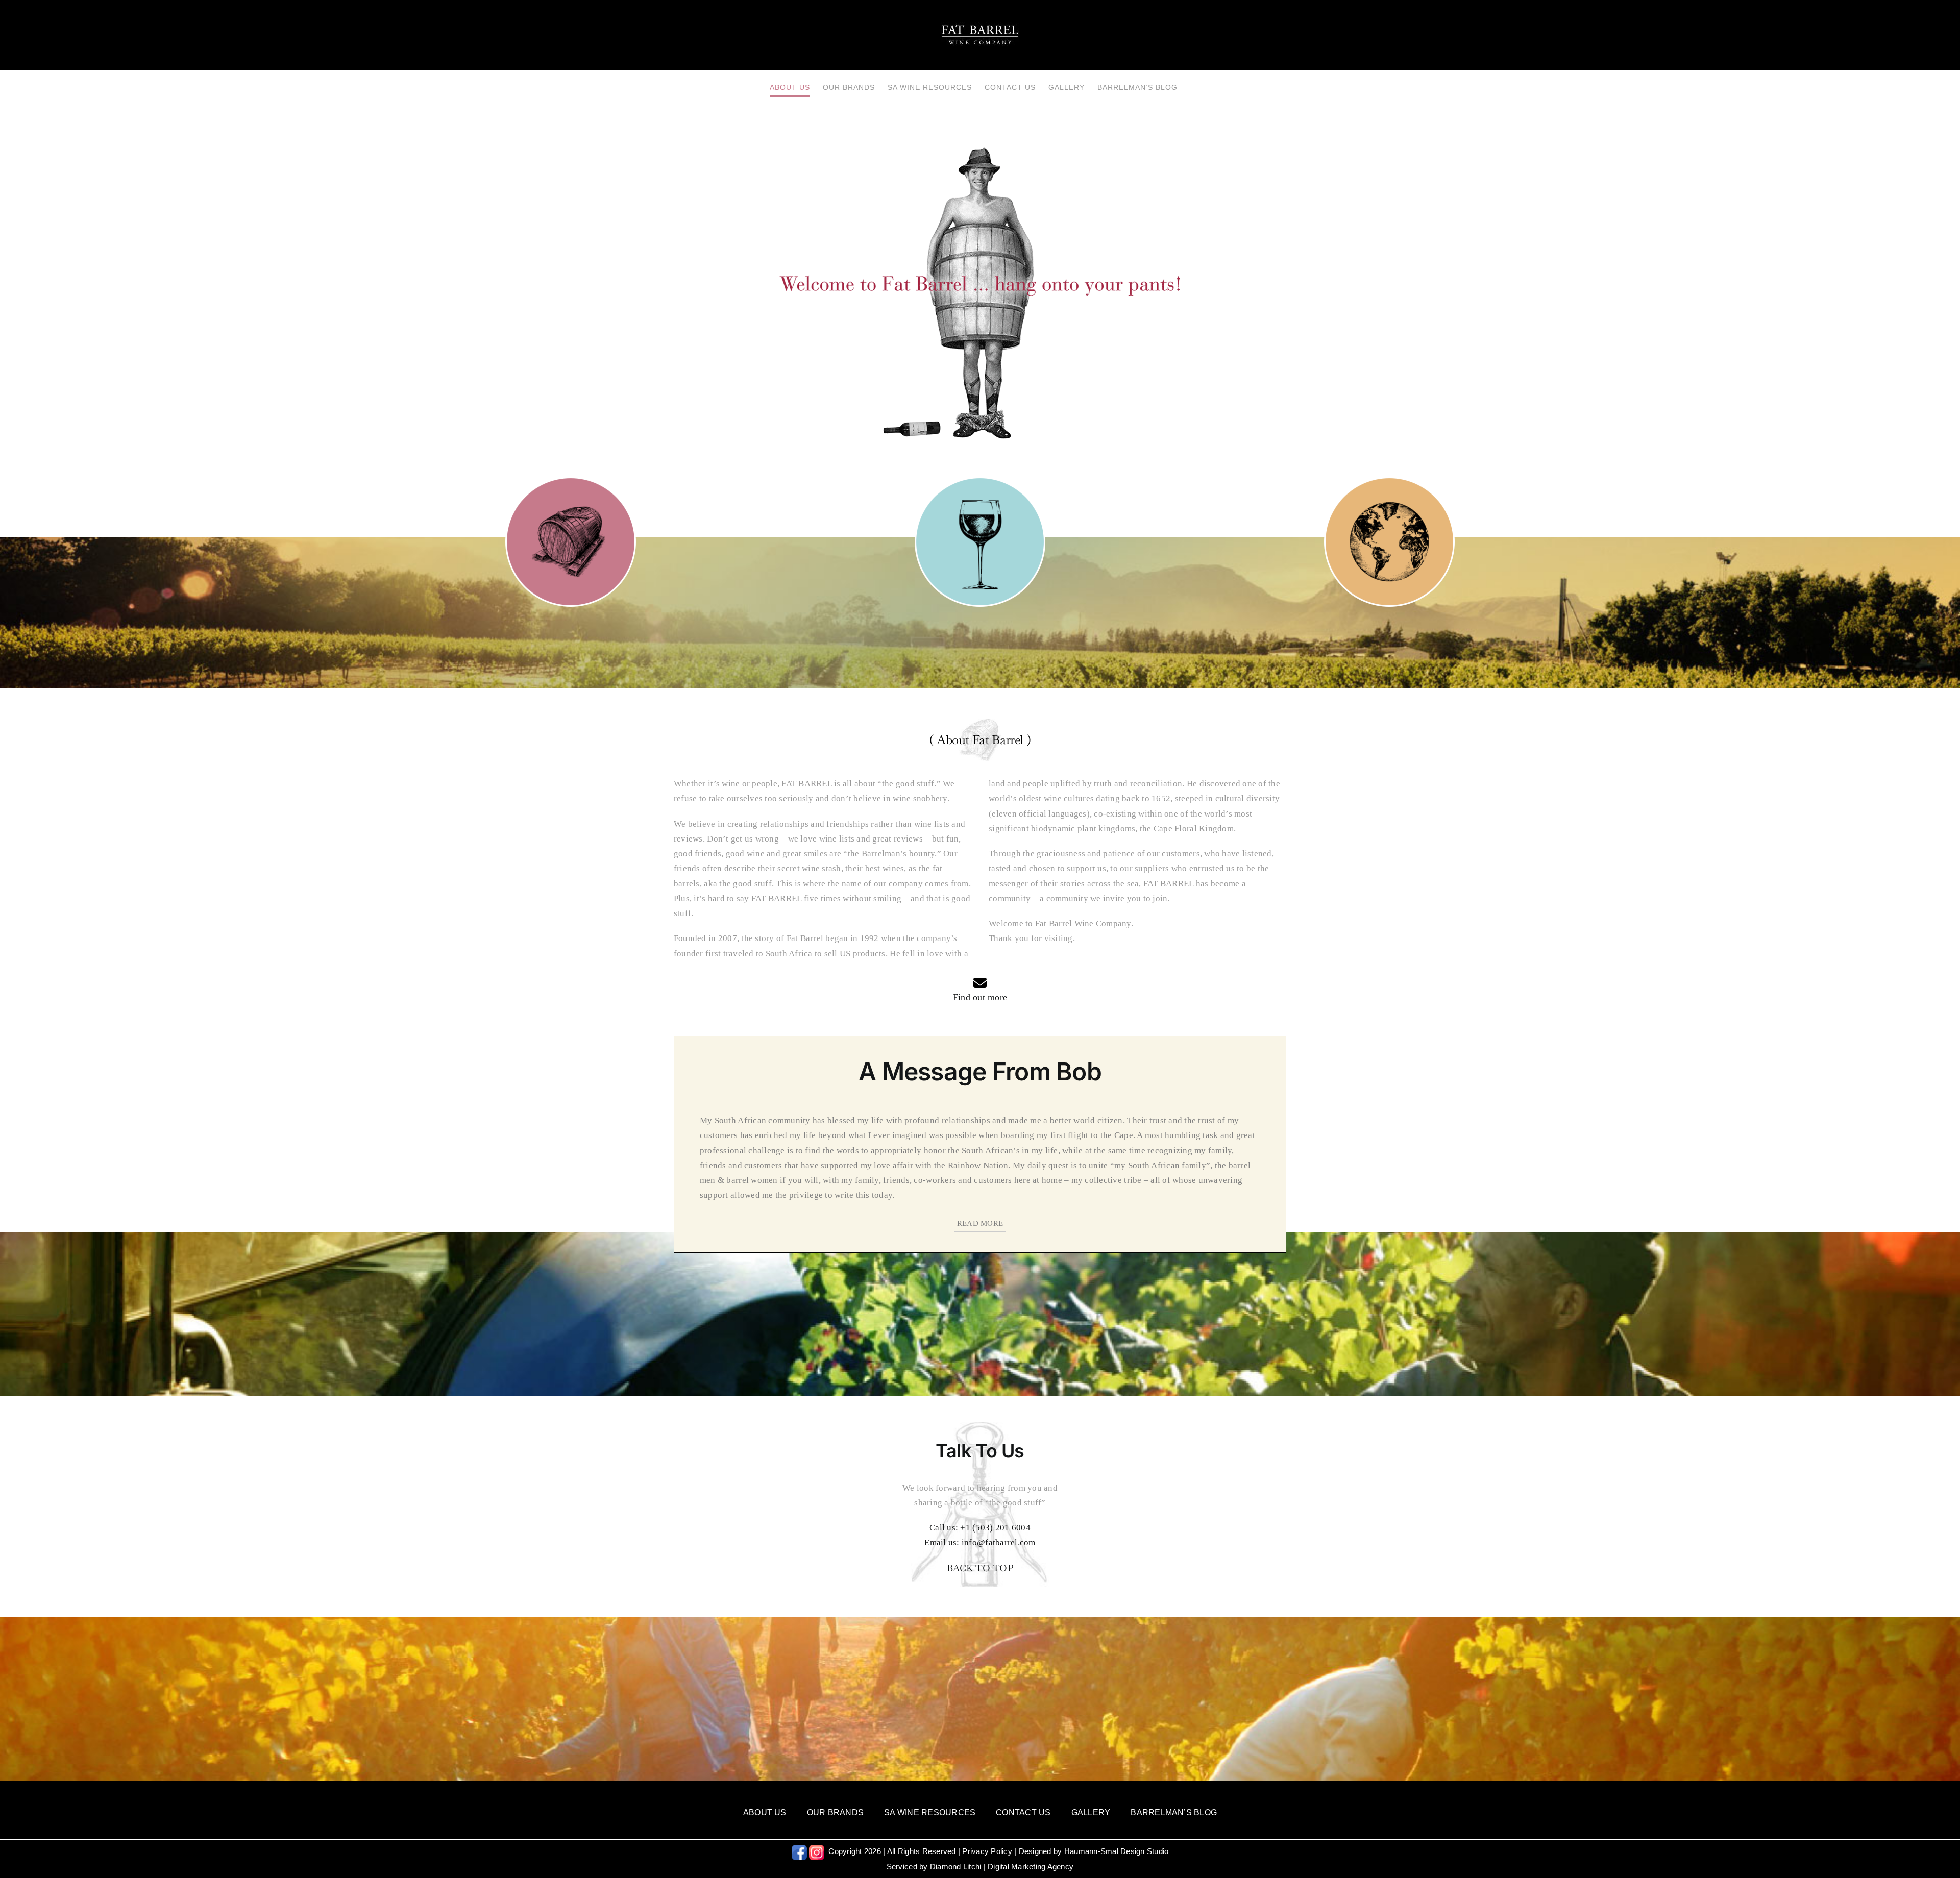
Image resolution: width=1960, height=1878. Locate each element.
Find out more (980, 997)
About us (571, 536)
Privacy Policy (987, 1851)
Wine (980, 536)
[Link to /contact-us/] (980, 983)
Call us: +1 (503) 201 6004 (980, 1528)
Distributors (1389, 536)
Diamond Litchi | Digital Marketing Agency (1002, 1867)
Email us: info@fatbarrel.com (980, 1542)
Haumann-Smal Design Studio (1117, 1851)
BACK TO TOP (980, 1568)
